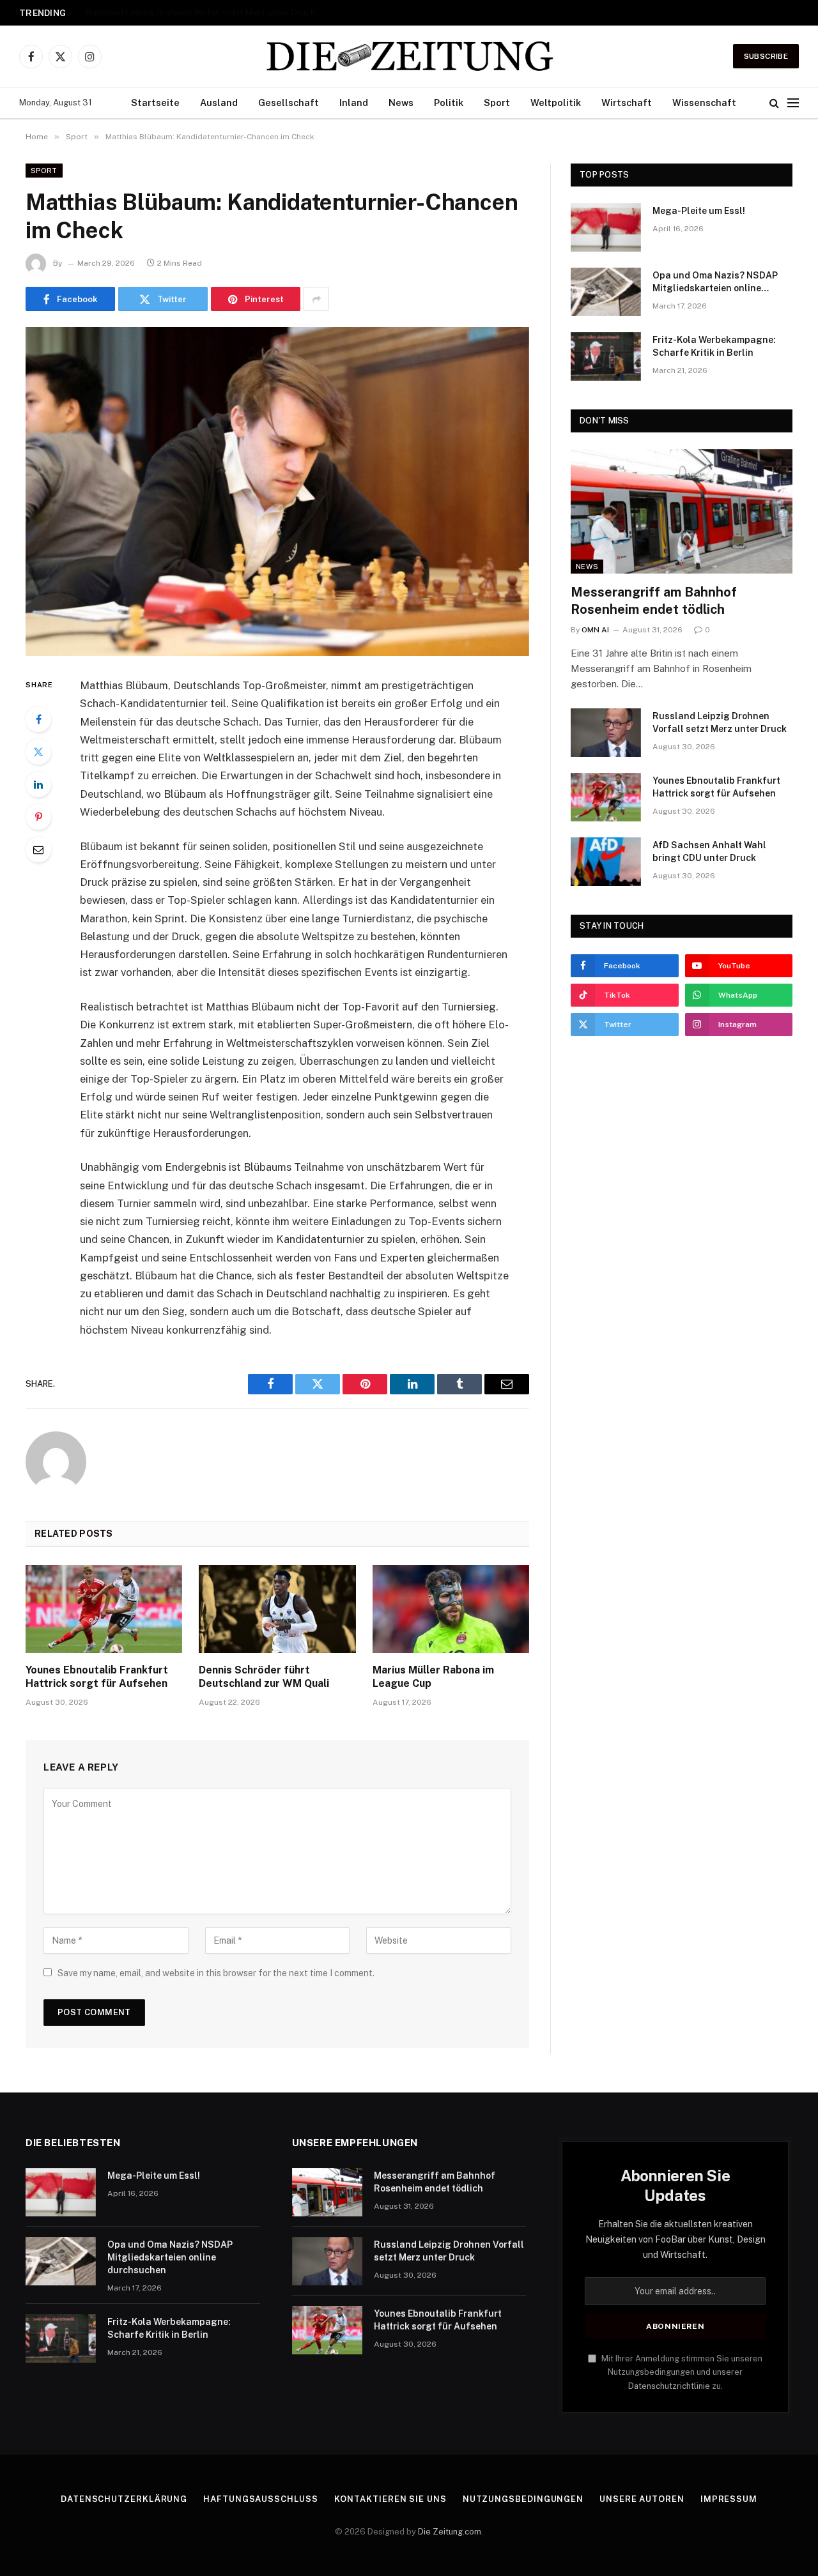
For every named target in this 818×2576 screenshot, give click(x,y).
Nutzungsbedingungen (523, 2499)
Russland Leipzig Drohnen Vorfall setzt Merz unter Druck (200, 12)
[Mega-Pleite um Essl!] (606, 227)
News (401, 103)
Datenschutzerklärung (124, 2499)
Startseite (155, 103)
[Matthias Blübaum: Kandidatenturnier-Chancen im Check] (277, 492)
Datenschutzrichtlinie (669, 2386)
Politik (449, 103)
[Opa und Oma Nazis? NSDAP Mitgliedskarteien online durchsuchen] (606, 292)
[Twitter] (38, 752)
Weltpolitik (556, 103)
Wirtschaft (627, 103)
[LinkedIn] (38, 784)
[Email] (38, 850)
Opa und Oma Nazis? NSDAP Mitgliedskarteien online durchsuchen (715, 282)
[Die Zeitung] (409, 56)
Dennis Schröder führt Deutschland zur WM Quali (264, 1677)
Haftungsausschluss (260, 2499)
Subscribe (766, 56)
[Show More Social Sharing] (316, 299)
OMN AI (595, 630)
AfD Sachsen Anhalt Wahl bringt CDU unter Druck (709, 851)
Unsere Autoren (642, 2499)
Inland (354, 103)
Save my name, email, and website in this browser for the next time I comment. (216, 1973)
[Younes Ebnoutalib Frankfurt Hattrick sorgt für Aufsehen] (104, 1609)
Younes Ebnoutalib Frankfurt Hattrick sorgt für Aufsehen (97, 1677)
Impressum (729, 2499)
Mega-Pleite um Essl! (699, 211)
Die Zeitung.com (450, 2532)
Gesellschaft (289, 103)
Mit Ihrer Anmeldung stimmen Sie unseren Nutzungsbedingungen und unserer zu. (681, 2372)
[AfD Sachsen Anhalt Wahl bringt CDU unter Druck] (606, 862)
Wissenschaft (704, 103)
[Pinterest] (38, 817)
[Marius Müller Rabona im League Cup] (451, 1609)
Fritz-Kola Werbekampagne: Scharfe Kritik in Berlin (714, 346)
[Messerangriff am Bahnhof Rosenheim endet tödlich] (682, 511)
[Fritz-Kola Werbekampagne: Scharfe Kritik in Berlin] (606, 356)
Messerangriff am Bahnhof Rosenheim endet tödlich (654, 601)
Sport (497, 103)
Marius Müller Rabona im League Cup (433, 1677)
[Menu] (793, 103)
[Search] (774, 103)
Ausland (219, 103)
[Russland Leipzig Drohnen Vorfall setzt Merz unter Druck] (606, 733)
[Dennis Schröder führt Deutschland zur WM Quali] (277, 1609)
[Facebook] (38, 719)
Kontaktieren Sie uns (390, 2499)
